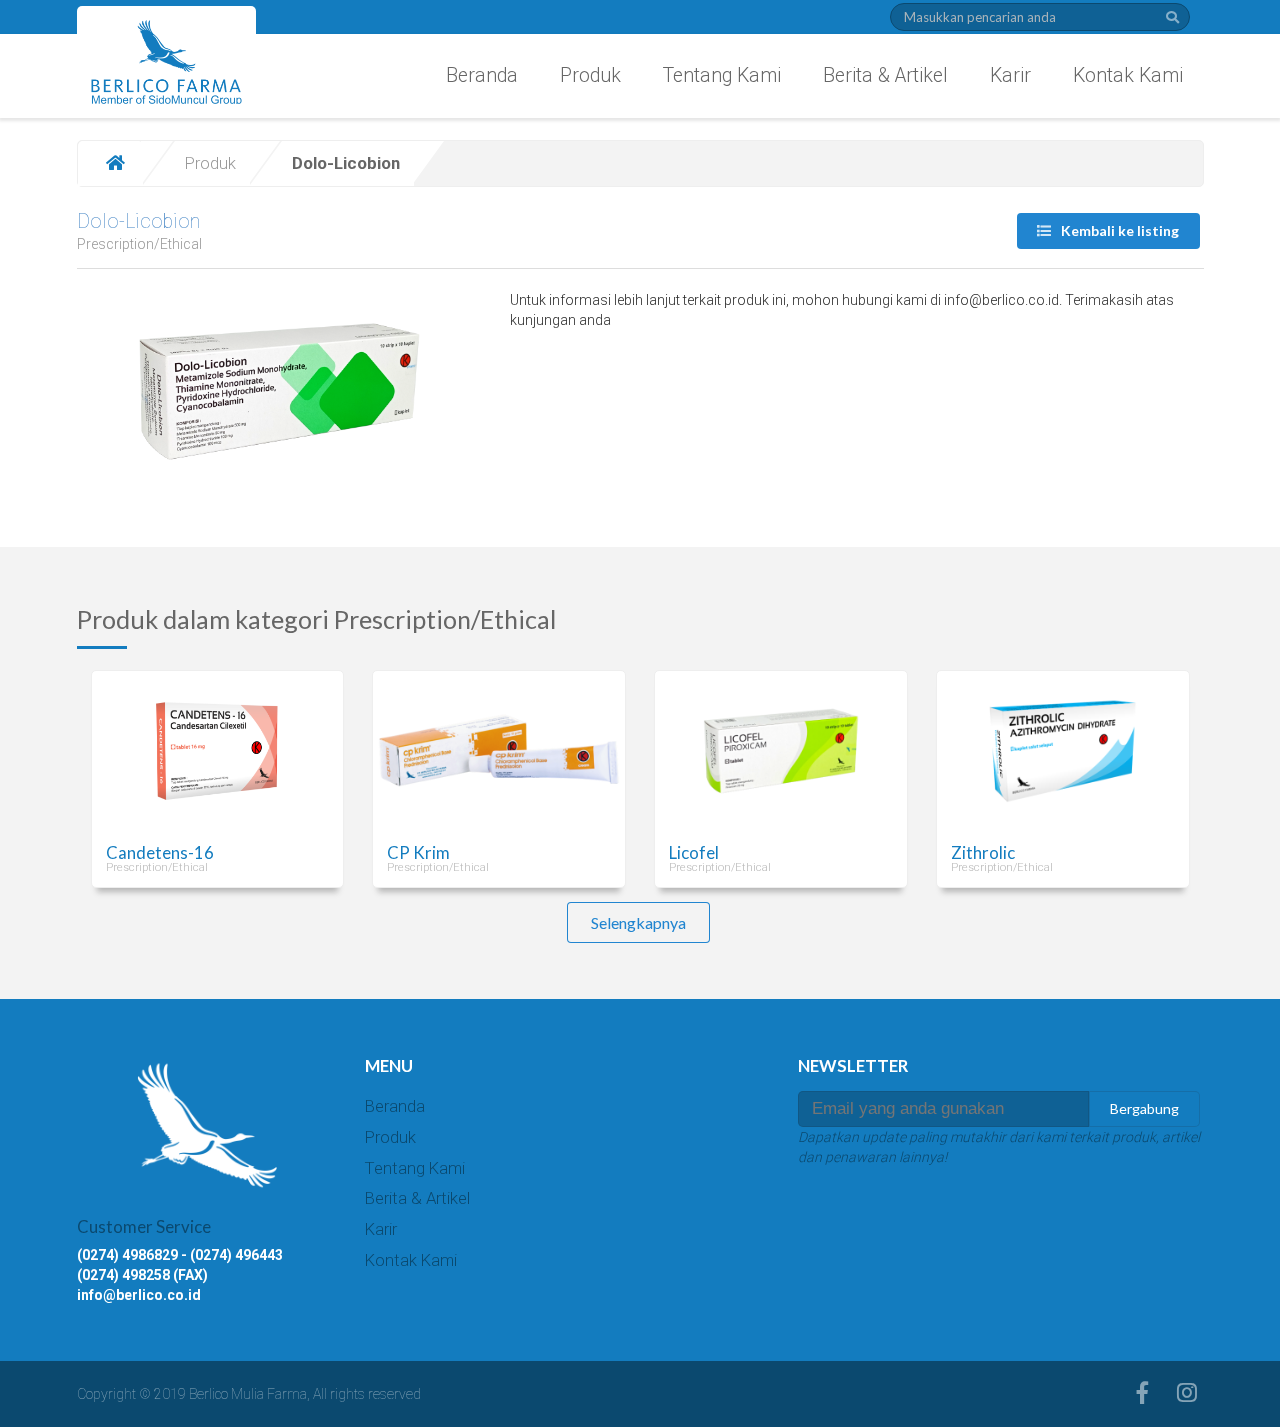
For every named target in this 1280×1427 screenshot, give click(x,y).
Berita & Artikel (885, 75)
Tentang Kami (722, 75)
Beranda (482, 75)
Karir (1010, 75)
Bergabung (1144, 1108)
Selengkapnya (638, 922)
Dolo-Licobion (138, 221)
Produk (590, 75)
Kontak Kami (1128, 75)
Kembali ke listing (1118, 230)
